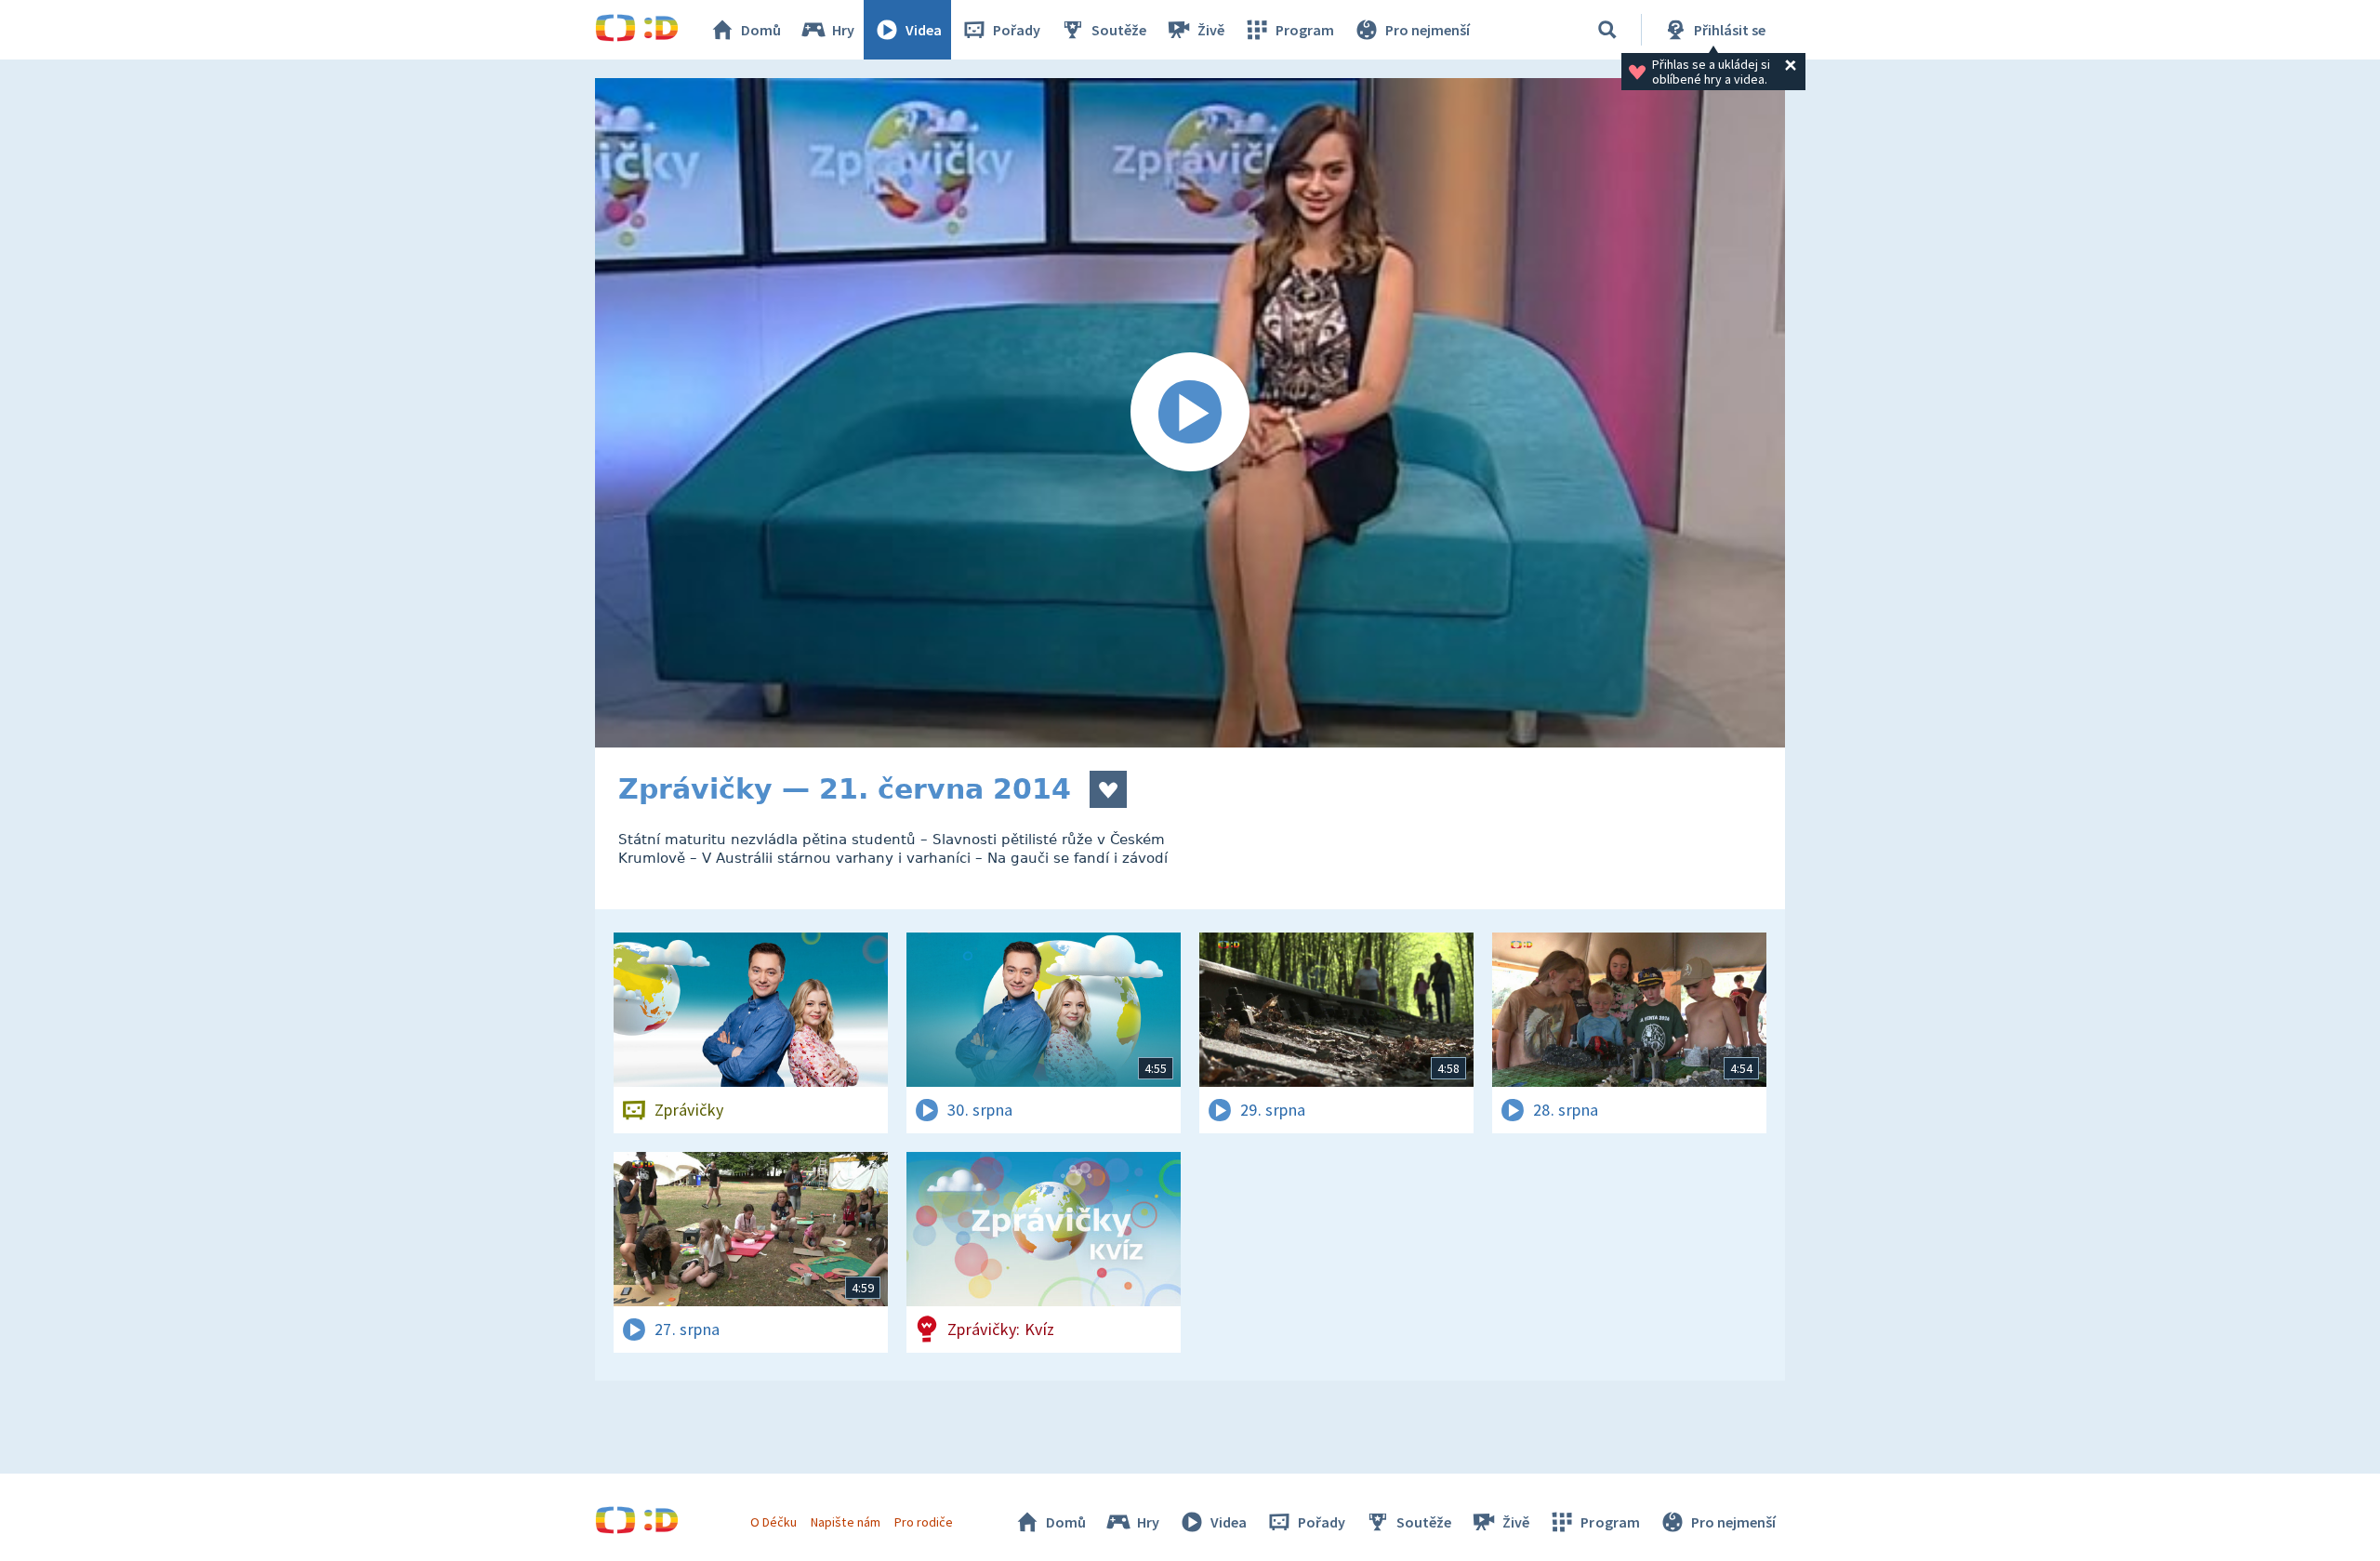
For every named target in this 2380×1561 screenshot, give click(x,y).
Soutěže (1119, 30)
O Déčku (773, 1522)
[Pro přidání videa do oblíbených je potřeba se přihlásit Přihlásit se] (1108, 789)
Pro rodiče (924, 1522)
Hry (843, 30)
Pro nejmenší (1428, 30)
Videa (924, 30)
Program (1305, 30)
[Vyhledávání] (1607, 30)
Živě (1211, 30)
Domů (761, 30)
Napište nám (845, 1522)
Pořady (1017, 30)
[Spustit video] (1190, 413)
